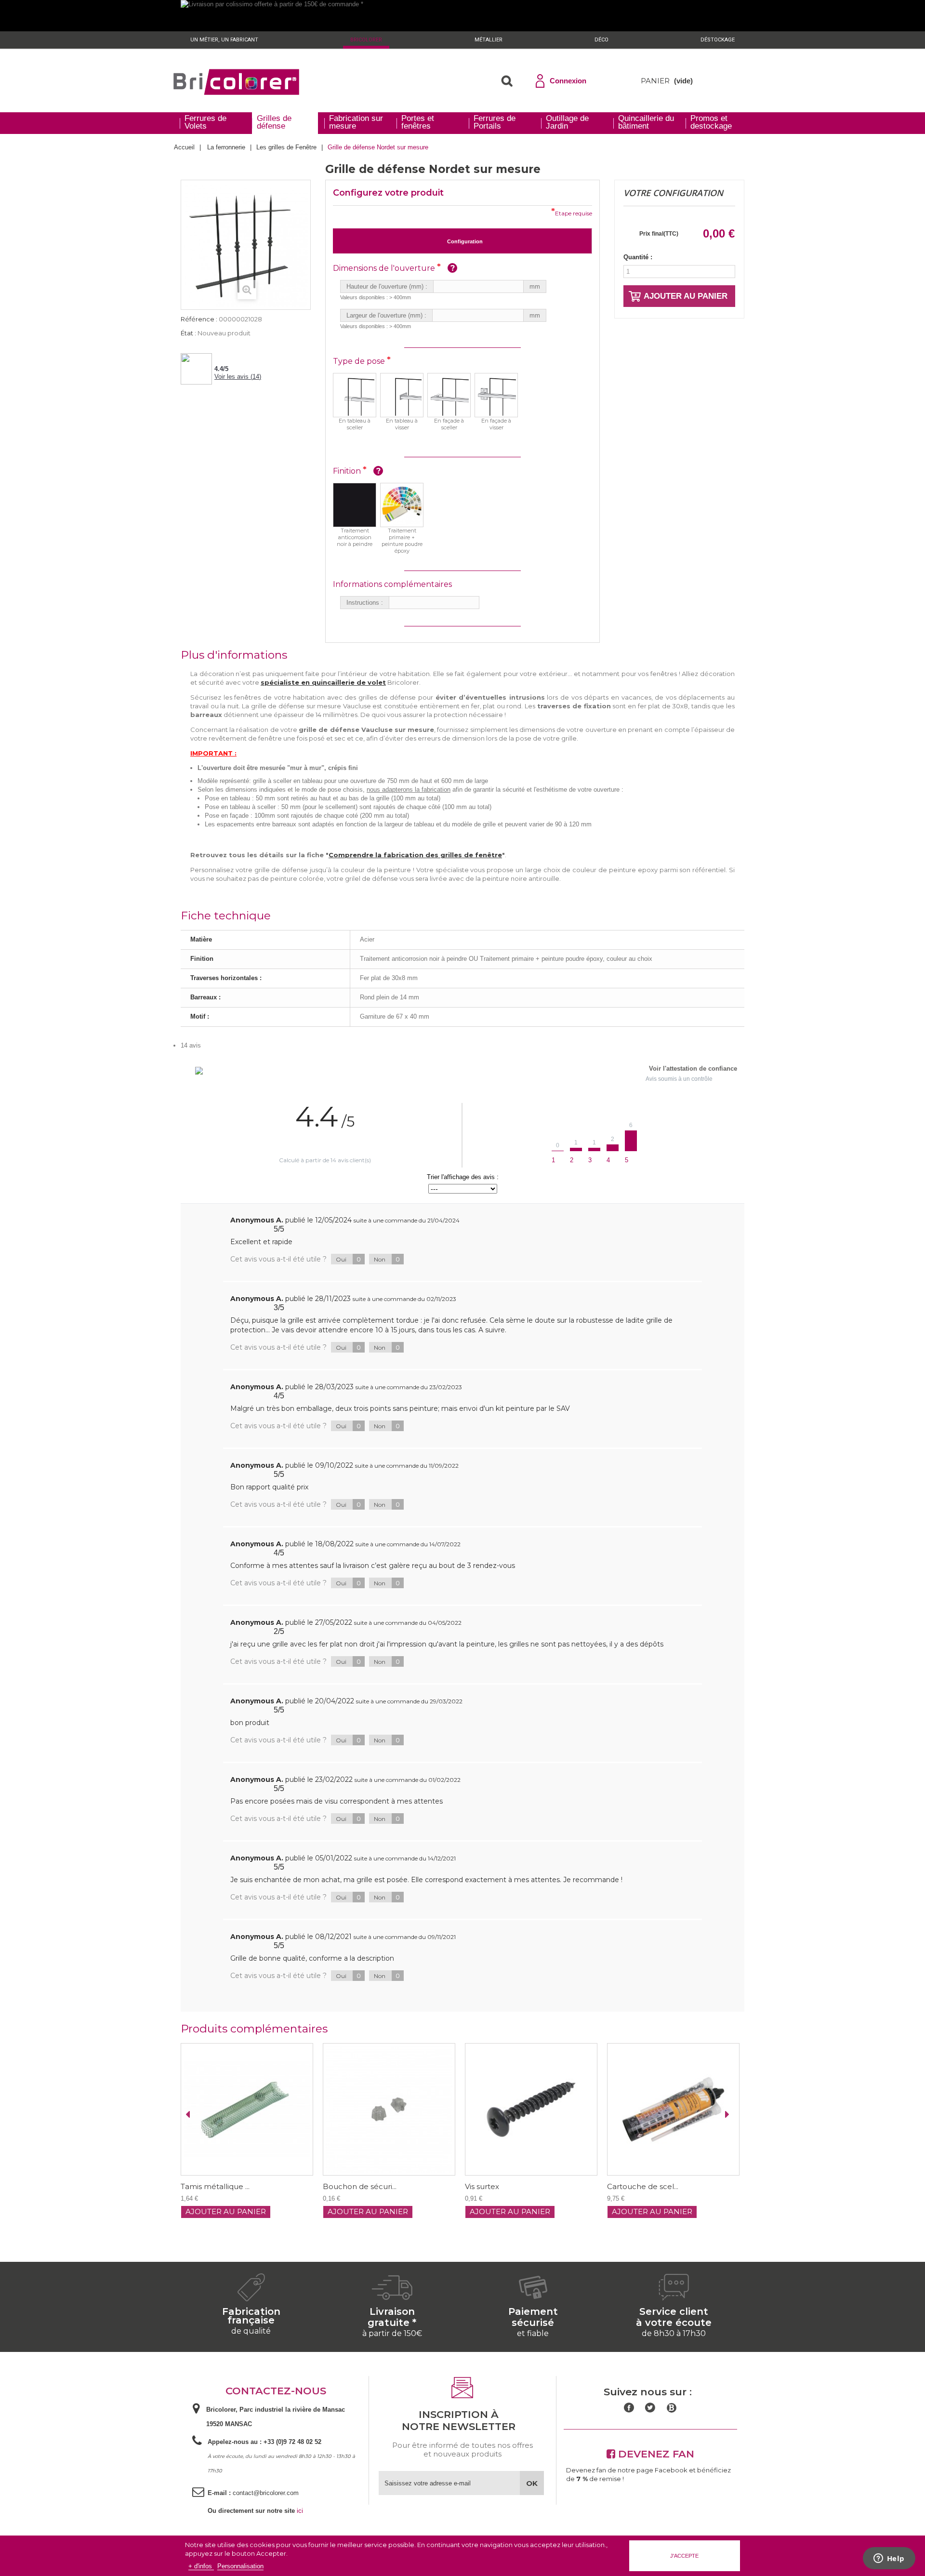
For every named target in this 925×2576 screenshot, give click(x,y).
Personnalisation (240, 2566)
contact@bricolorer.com (266, 2493)
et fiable (533, 2333)
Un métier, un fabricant (224, 40)
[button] (507, 81)
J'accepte (684, 2556)
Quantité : (638, 257)
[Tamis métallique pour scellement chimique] (673, 2109)
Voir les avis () (238, 377)
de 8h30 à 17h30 (674, 2333)
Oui (348, 1259)
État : (188, 333)
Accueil (184, 147)
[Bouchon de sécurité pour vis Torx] (247, 2109)
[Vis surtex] (389, 2109)
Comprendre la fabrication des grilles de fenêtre (415, 855)
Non (387, 1259)
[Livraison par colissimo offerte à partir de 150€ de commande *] (462, 16)
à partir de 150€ (392, 2333)
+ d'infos (201, 2566)
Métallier (489, 40)
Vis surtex (340, 2187)
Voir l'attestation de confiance (693, 1069)
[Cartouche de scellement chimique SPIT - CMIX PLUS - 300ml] (531, 2109)
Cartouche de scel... (501, 2187)
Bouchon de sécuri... (218, 2187)
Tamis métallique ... (641, 2187)
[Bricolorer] (236, 82)
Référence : (199, 319)
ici (300, 2511)
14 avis (191, 1045)
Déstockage (718, 40)
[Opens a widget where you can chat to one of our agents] (889, 2559)
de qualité (251, 2331)
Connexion (568, 81)
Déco (601, 40)
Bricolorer (366, 40)
